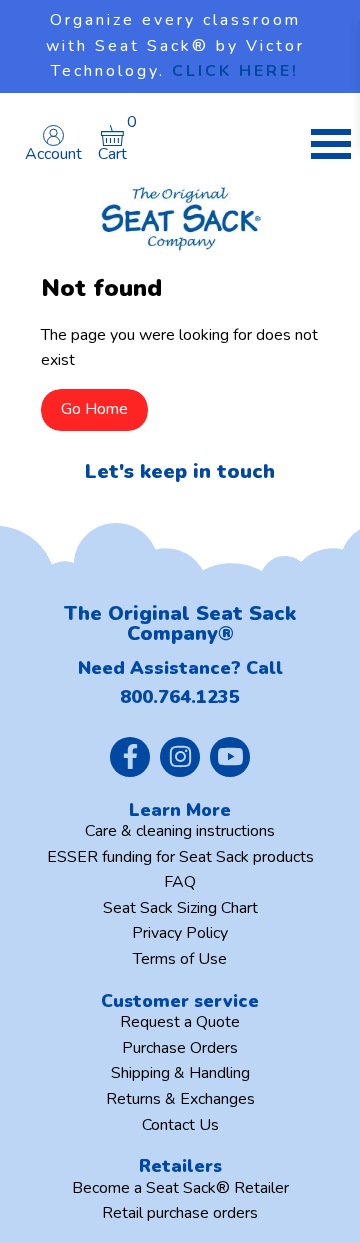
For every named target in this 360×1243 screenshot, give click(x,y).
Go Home (94, 409)
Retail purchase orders (180, 1213)
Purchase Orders (180, 1048)
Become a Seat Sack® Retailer (180, 1188)
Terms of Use (180, 959)
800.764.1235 (180, 697)
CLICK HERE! (235, 71)
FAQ (180, 882)
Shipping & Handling (180, 1073)
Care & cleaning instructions (180, 831)
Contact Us (180, 1125)
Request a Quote (180, 1022)
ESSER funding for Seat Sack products (180, 857)
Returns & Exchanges (180, 1099)
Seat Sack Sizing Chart (180, 908)
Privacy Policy (180, 933)
